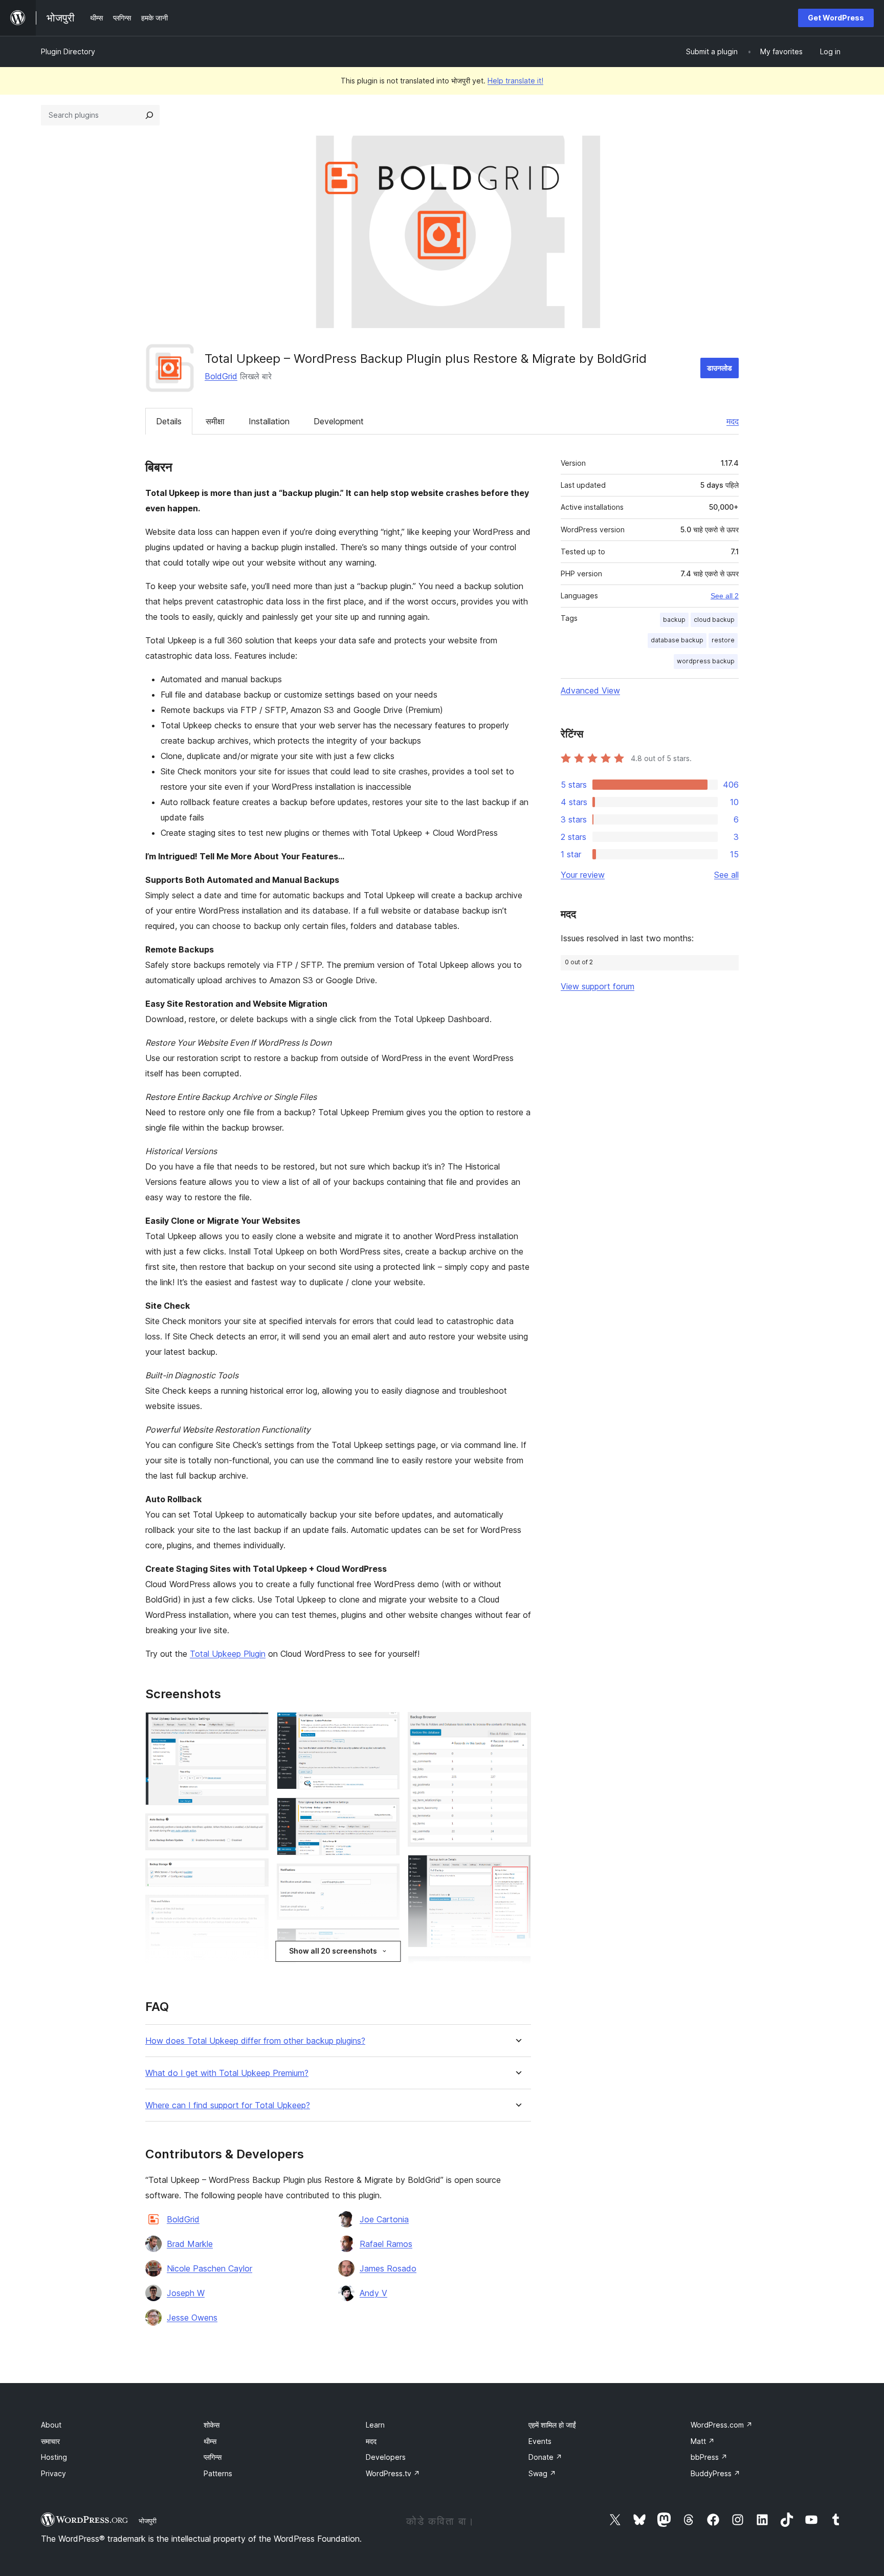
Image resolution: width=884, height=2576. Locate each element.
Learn (375, 2425)
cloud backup (714, 620)
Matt (703, 2441)
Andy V (373, 2293)
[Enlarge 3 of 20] (255, 1872)
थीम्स (210, 2441)
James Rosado (388, 2268)
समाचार (50, 2441)
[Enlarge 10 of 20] (386, 1811)
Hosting (54, 2457)
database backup (677, 640)
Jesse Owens (192, 2318)
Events (540, 2441)
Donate (545, 2457)
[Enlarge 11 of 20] (386, 1877)
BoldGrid (221, 376)
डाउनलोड (720, 368)
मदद (733, 421)
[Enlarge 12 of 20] (386, 1942)
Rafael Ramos (386, 2244)
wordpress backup (706, 661)
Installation (269, 421)
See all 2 (725, 596)
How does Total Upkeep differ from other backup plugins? (255, 2041)
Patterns (218, 2473)
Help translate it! (515, 81)
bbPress (709, 2457)
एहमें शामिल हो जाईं (552, 2425)
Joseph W (186, 2293)
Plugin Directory (68, 51)
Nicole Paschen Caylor (209, 2268)
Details (169, 421)
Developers (386, 2457)
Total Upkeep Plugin (228, 1654)
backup (674, 620)
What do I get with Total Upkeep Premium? (227, 2073)
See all (726, 875)
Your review (583, 875)
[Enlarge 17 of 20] (517, 1869)
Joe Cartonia (384, 2219)
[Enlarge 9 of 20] (386, 1726)
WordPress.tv (393, 2473)
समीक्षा (215, 421)
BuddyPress (715, 2473)
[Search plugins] (149, 115)
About (51, 2425)
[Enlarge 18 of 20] (517, 1969)
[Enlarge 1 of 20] (255, 1726)
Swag (542, 2473)
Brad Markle (190, 2244)
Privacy (53, 2473)
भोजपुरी (148, 2521)
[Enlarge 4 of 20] (255, 1909)
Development (339, 421)
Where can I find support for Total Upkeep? (228, 2105)
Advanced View (590, 690)
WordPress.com (722, 2425)
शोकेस (212, 2425)
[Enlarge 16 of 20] (517, 1726)
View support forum (598, 986)
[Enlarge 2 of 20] (255, 1827)
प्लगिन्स (213, 2457)
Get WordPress (836, 18)
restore (723, 640)
